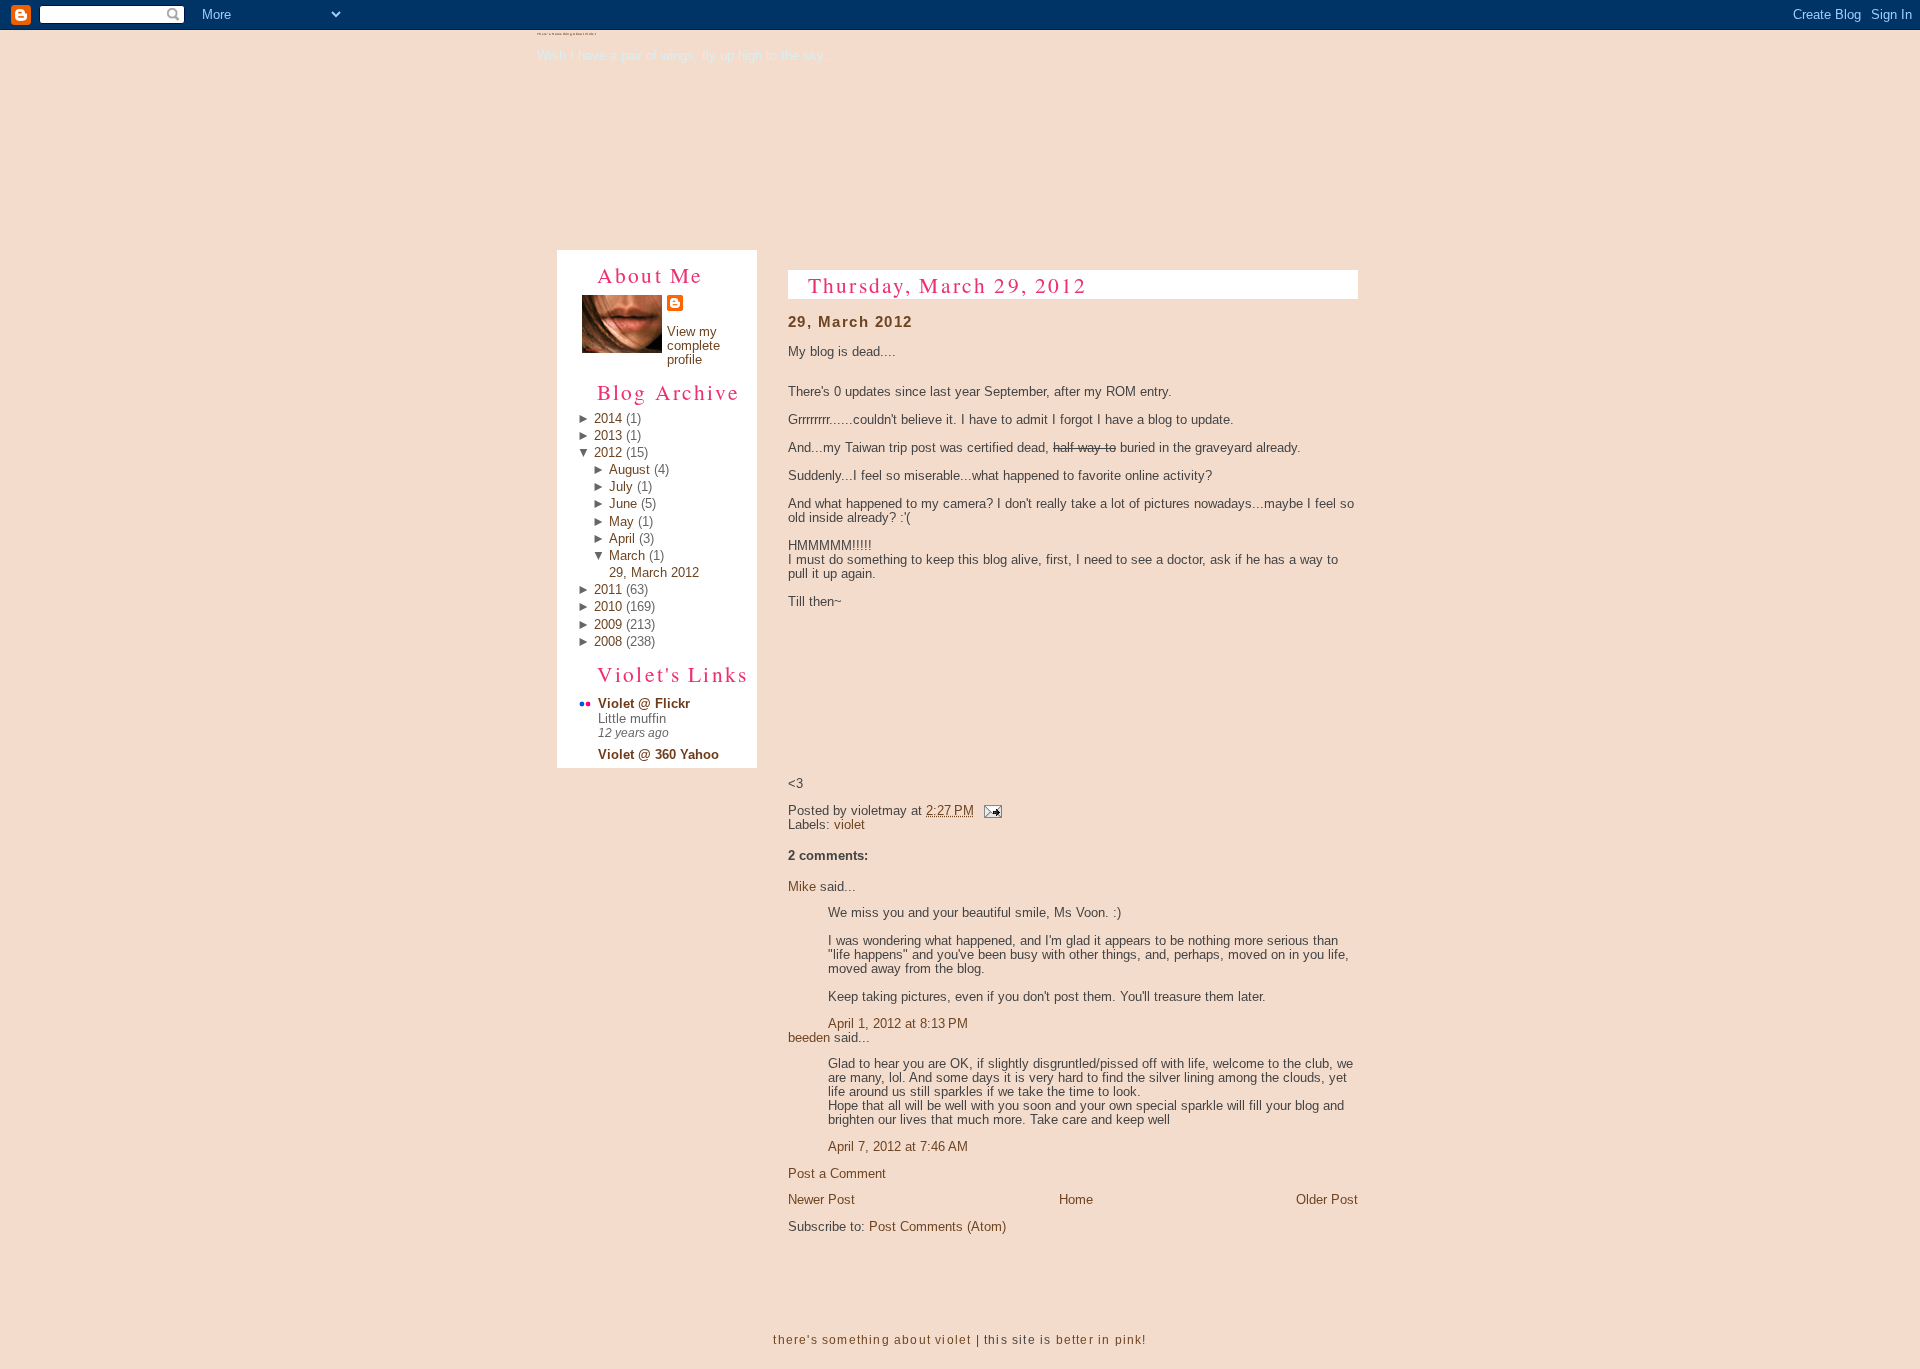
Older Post (1327, 1200)
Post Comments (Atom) (937, 1227)
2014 (608, 419)
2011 (608, 590)
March (627, 556)
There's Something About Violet (566, 34)
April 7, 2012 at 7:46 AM (898, 1147)
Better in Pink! (1101, 1340)
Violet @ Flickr (644, 704)
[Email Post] (990, 811)
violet (849, 825)
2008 (608, 642)
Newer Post (821, 1200)
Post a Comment (837, 1174)
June (623, 504)
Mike (802, 887)
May (621, 522)
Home (1076, 1200)
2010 (608, 607)
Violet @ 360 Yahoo (658, 755)
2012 (608, 453)
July (621, 487)
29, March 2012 (654, 573)
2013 (608, 436)
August (629, 470)
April (622, 539)
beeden (809, 1038)
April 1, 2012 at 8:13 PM (898, 1024)
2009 (608, 625)
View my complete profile (693, 346)
